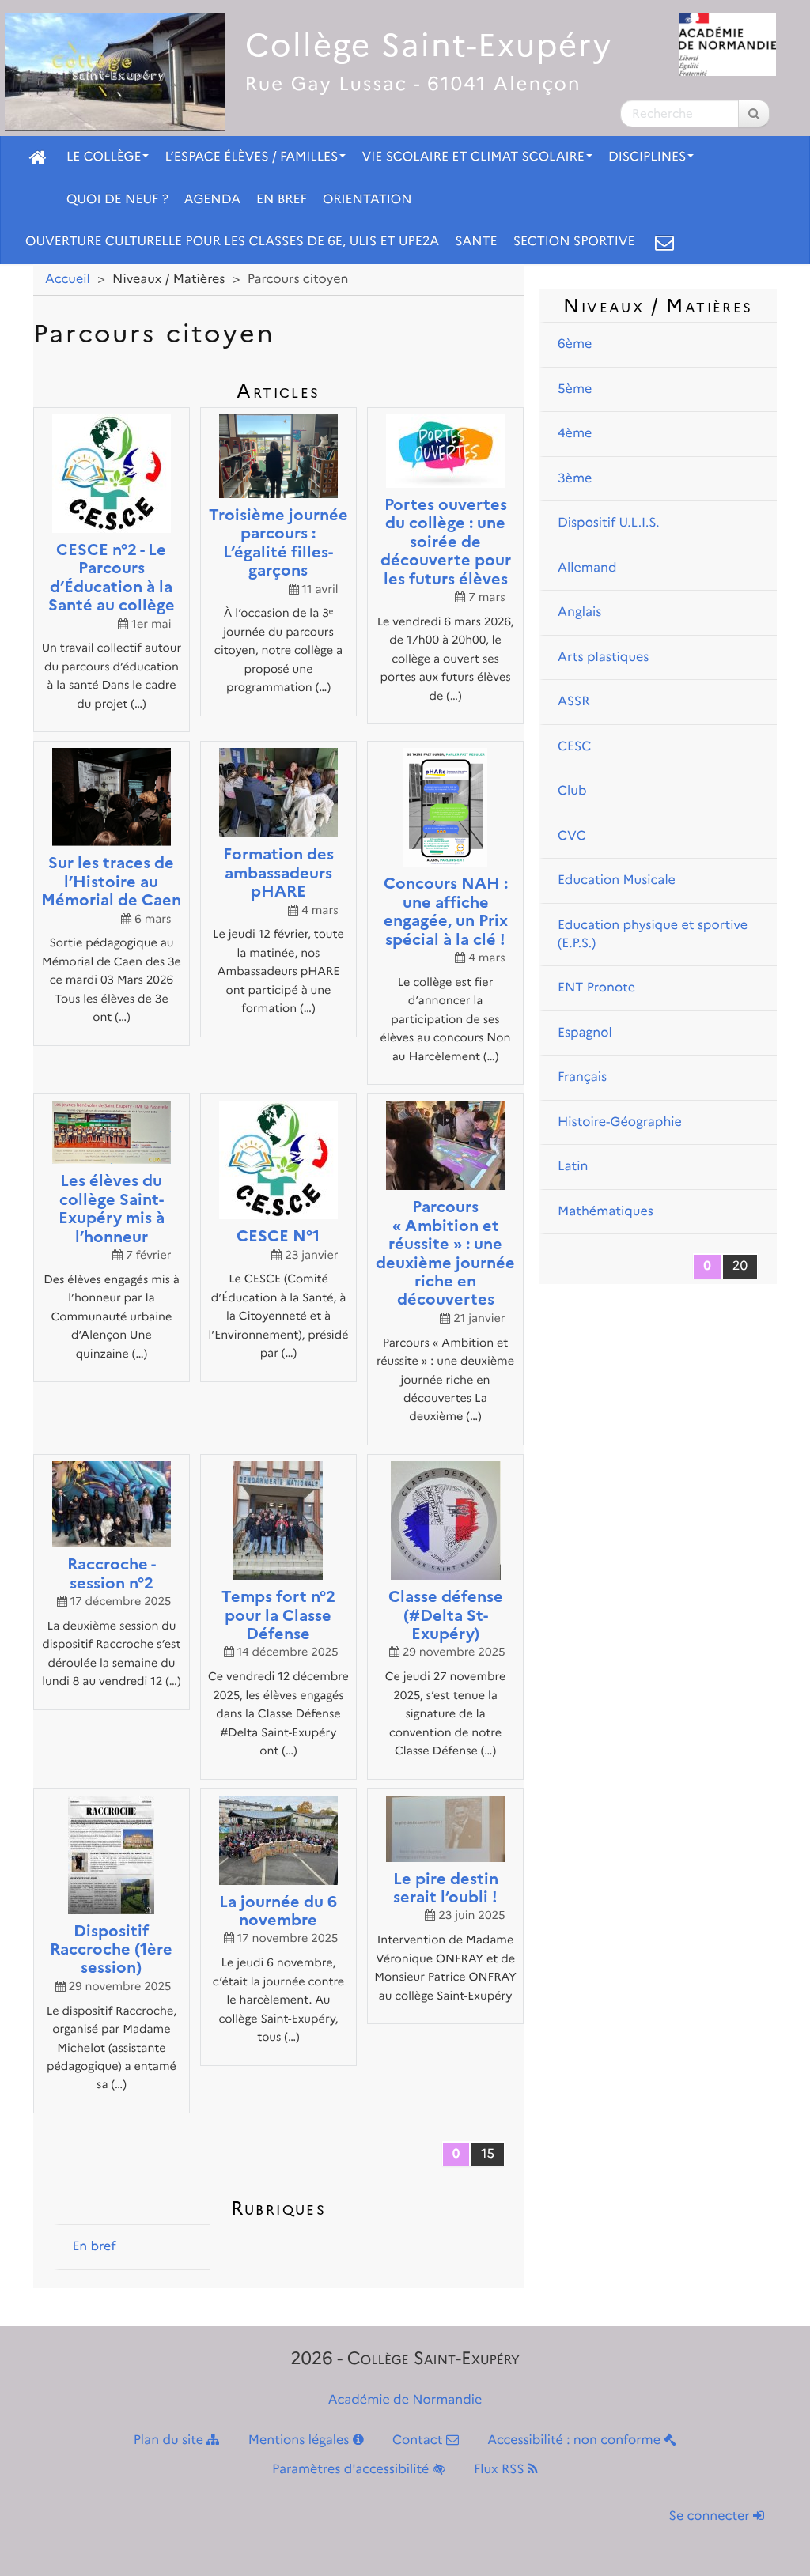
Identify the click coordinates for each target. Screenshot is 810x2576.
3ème (575, 479)
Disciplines (647, 157)
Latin (573, 1167)
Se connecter (711, 2516)
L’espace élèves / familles (251, 157)
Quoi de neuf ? (117, 200)
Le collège (104, 157)
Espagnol (585, 1033)
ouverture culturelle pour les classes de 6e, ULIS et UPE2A (232, 242)
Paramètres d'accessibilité (352, 2470)
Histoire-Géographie (620, 1122)
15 (488, 2154)
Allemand (587, 568)
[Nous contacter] (664, 242)
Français (582, 1077)
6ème (575, 344)
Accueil (68, 280)
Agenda (212, 200)
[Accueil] (38, 157)
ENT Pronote (596, 988)
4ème (575, 434)
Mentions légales (301, 2440)
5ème (575, 389)
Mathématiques (606, 1212)
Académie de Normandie (405, 2400)
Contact (419, 2440)
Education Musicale (617, 880)
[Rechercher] (754, 113)
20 (740, 1266)
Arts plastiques (603, 657)
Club (572, 791)
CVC (572, 836)
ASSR (574, 702)
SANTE (476, 242)
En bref (282, 200)
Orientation (367, 200)
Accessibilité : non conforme (575, 2440)
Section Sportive (574, 242)
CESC (574, 747)
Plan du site (170, 2440)
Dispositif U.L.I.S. (608, 523)
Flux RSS (501, 2470)
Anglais (579, 612)
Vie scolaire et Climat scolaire (473, 157)
